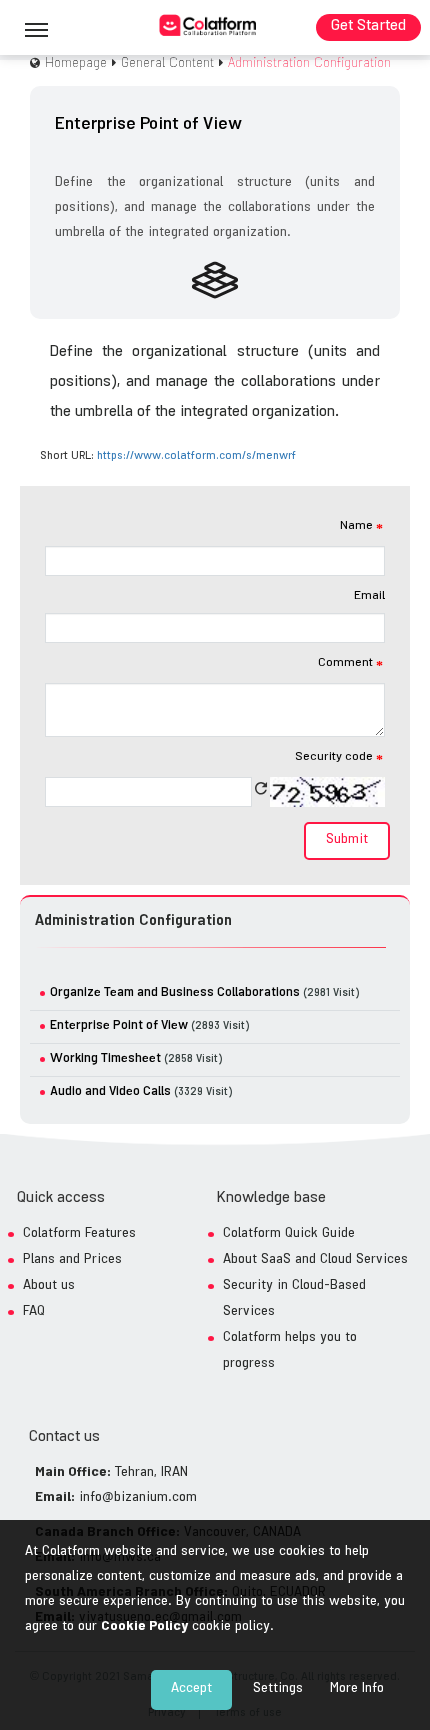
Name (361, 527)
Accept (191, 1689)
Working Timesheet (105, 1059)
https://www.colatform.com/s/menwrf (196, 457)
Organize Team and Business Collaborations (175, 993)
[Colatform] (208, 26)
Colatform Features (79, 1234)
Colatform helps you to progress (290, 1351)
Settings (278, 1689)
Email (369, 596)
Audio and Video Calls (110, 1092)
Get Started (368, 27)
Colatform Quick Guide (289, 1234)
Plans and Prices (72, 1260)
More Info (357, 1689)
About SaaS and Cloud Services (315, 1260)
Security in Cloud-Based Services (294, 1299)
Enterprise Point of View (119, 1026)
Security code (339, 758)
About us (49, 1286)
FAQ (34, 1312)
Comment (350, 664)
